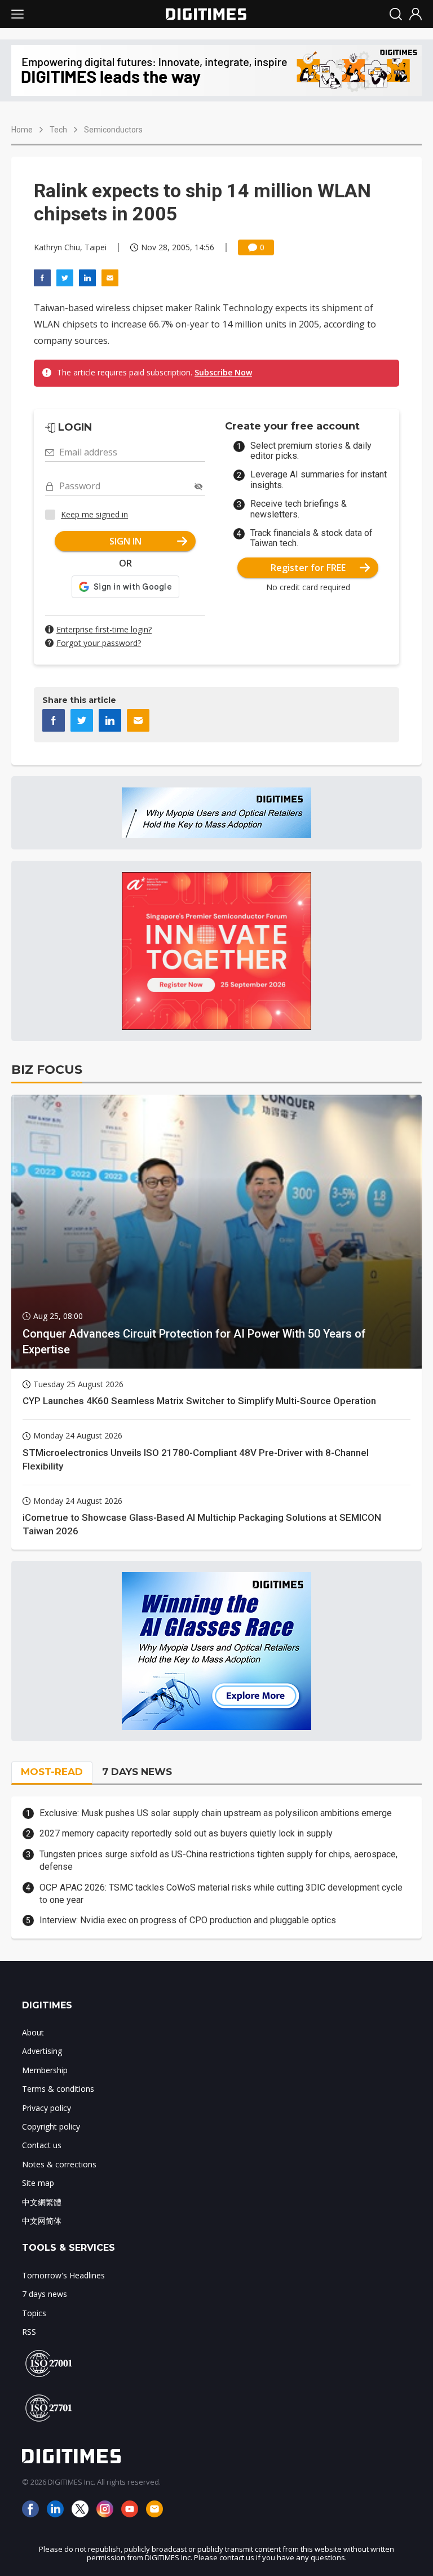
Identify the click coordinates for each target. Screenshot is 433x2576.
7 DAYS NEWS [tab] (137, 1772)
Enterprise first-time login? (104, 629)
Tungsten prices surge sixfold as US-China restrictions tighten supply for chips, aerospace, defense (218, 1860)
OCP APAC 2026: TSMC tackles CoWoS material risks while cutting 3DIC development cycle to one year (221, 1894)
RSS (29, 2332)
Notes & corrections (59, 2164)
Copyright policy (51, 2126)
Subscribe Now (223, 372)
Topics (34, 2313)
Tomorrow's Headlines (63, 2275)
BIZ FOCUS (47, 1070)
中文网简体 (42, 2221)
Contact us (42, 2145)
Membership (45, 2070)
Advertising (42, 2051)
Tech (58, 130)
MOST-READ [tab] (52, 1772)
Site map (38, 2183)
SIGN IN (125, 541)
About (33, 2032)
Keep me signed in (94, 514)
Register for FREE (308, 568)
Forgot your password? (99, 643)
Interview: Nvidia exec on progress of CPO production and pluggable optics (188, 1920)
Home (22, 130)
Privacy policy (47, 2108)
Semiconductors (113, 130)
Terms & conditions (58, 2089)
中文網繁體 (42, 2202)
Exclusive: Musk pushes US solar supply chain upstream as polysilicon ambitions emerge (216, 1813)
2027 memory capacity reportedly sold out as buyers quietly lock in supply (186, 1833)
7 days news (45, 2294)
